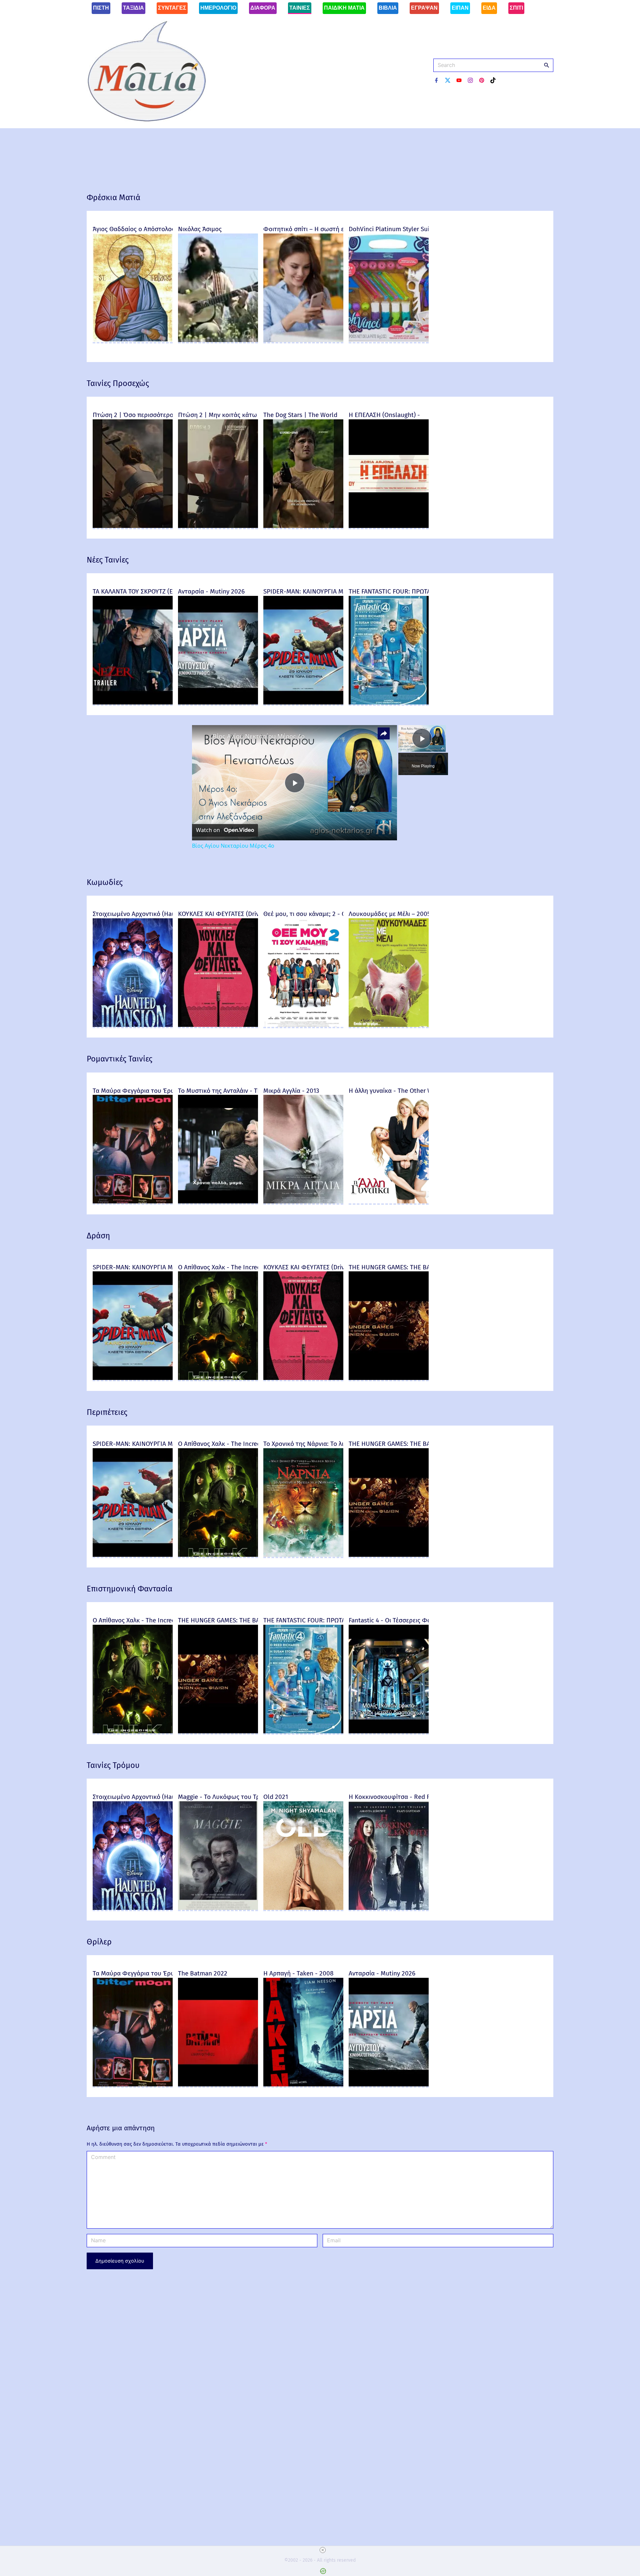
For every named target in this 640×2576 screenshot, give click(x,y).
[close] (323, 2550)
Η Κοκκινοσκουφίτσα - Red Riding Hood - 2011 (414, 1797)
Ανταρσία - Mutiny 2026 (211, 591)
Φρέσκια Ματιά (113, 198)
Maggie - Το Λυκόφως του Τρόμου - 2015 (236, 1797)
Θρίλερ (99, 1942)
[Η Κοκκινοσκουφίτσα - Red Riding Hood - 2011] (389, 1909)
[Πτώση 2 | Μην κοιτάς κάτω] (218, 527)
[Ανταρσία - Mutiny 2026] (218, 704)
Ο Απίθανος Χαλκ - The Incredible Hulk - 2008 (242, 1267)
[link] (203, 736)
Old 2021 (276, 1797)
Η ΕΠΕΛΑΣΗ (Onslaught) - (384, 415)
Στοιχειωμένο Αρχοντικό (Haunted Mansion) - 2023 (164, 914)
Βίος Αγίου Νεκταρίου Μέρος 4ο (259, 736)
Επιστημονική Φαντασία (129, 1589)
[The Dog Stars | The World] (303, 527)
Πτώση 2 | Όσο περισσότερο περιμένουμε (152, 415)
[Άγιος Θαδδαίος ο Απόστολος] (133, 342)
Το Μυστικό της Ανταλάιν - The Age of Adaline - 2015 (252, 1091)
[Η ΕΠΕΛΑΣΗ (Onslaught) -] (389, 527)
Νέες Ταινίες (108, 560)
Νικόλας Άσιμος (200, 229)
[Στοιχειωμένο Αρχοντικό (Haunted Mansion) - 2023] (133, 1026)
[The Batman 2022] (218, 2086)
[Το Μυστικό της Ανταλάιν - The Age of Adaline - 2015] (218, 1203)
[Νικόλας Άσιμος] (218, 342)
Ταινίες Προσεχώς (118, 383)
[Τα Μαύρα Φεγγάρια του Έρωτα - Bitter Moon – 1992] (133, 1203)
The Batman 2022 (203, 1973)
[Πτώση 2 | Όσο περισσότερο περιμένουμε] (133, 527)
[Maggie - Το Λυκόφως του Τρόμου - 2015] (218, 1909)
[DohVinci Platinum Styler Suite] (389, 342)
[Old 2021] (303, 1909)
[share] (384, 733)
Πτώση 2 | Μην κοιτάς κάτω (217, 415)
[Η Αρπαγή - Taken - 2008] (303, 2086)
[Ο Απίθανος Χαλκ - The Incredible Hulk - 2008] (218, 1379)
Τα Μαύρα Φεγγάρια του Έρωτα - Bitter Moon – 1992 (167, 1091)
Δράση (98, 1236)
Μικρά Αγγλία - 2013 (291, 1091)
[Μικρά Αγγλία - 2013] (303, 1203)
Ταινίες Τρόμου (113, 1765)
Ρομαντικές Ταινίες (119, 1059)
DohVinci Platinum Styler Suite (392, 229)
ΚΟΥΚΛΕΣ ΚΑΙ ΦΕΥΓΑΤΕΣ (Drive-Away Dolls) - (240, 914)
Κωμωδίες (105, 882)
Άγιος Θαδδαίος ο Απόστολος (134, 229)
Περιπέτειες (107, 1412)
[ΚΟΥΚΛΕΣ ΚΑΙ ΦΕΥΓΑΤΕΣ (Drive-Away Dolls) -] (218, 1026)
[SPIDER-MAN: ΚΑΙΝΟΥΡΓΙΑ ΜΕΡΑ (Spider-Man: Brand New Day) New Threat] (303, 704)
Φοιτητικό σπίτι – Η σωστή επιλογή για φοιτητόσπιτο (338, 229)
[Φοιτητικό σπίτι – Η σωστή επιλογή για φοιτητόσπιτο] (303, 342)
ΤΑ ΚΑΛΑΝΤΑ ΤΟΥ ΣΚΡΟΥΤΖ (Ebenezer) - (147, 591)
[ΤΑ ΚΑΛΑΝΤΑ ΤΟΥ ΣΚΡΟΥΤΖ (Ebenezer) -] (133, 704)
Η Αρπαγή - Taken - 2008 (298, 1973)
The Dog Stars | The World (300, 415)
